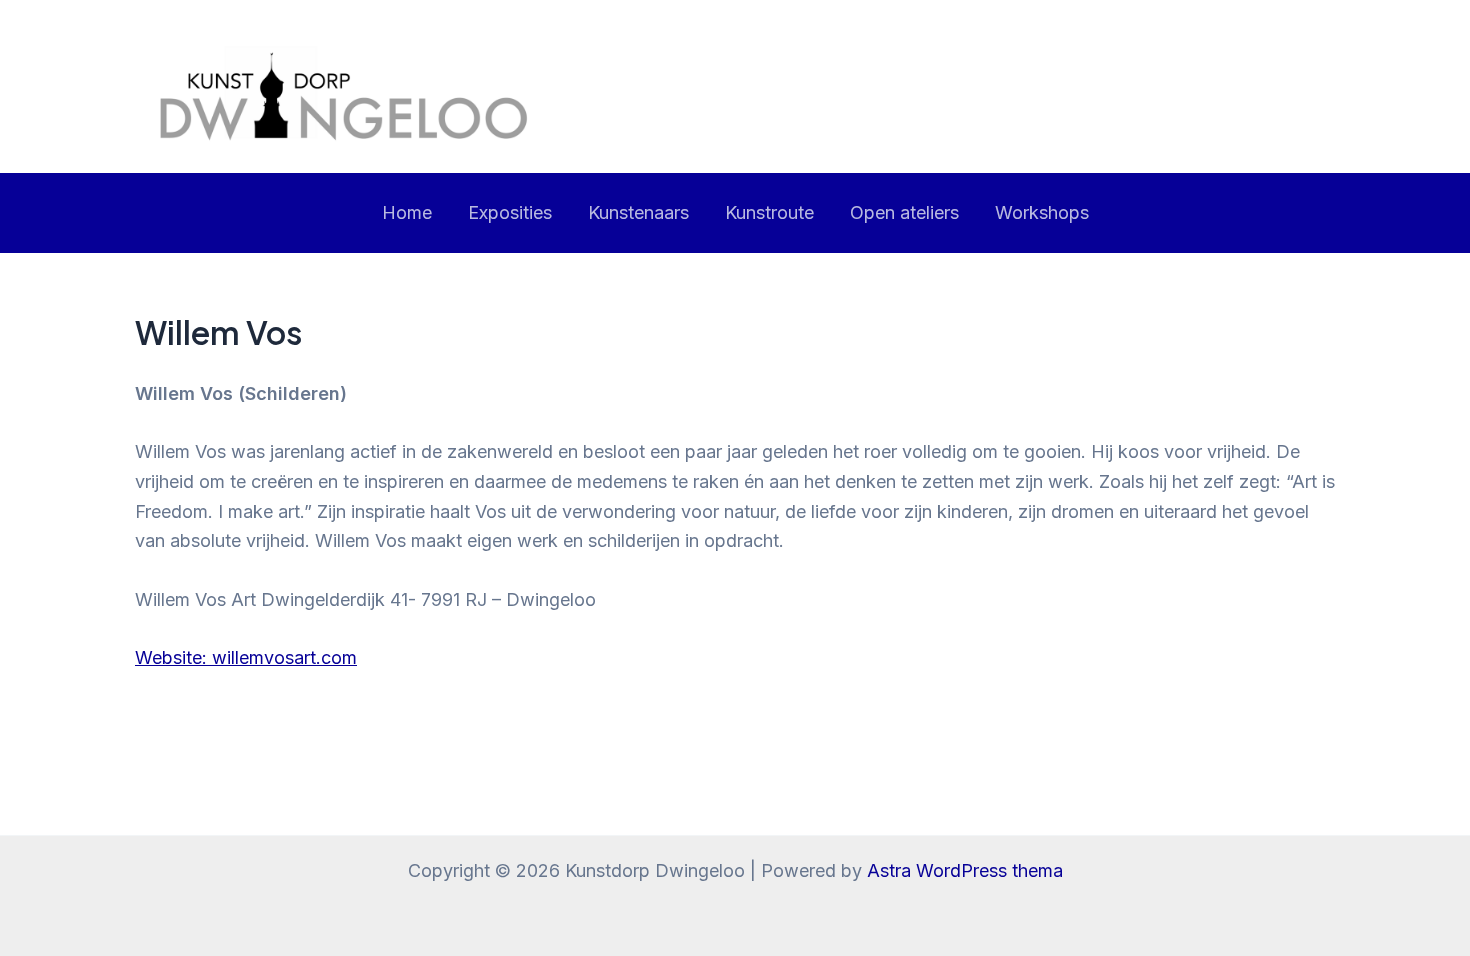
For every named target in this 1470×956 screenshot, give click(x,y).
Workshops (1042, 212)
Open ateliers (904, 212)
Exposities (510, 212)
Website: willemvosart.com (246, 657)
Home (407, 212)
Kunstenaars (638, 212)
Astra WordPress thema (965, 870)
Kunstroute (769, 212)
